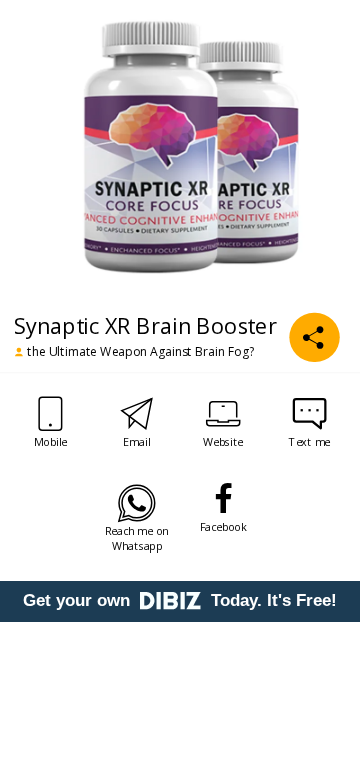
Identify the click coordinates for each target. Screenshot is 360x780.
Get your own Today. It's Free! (180, 600)
